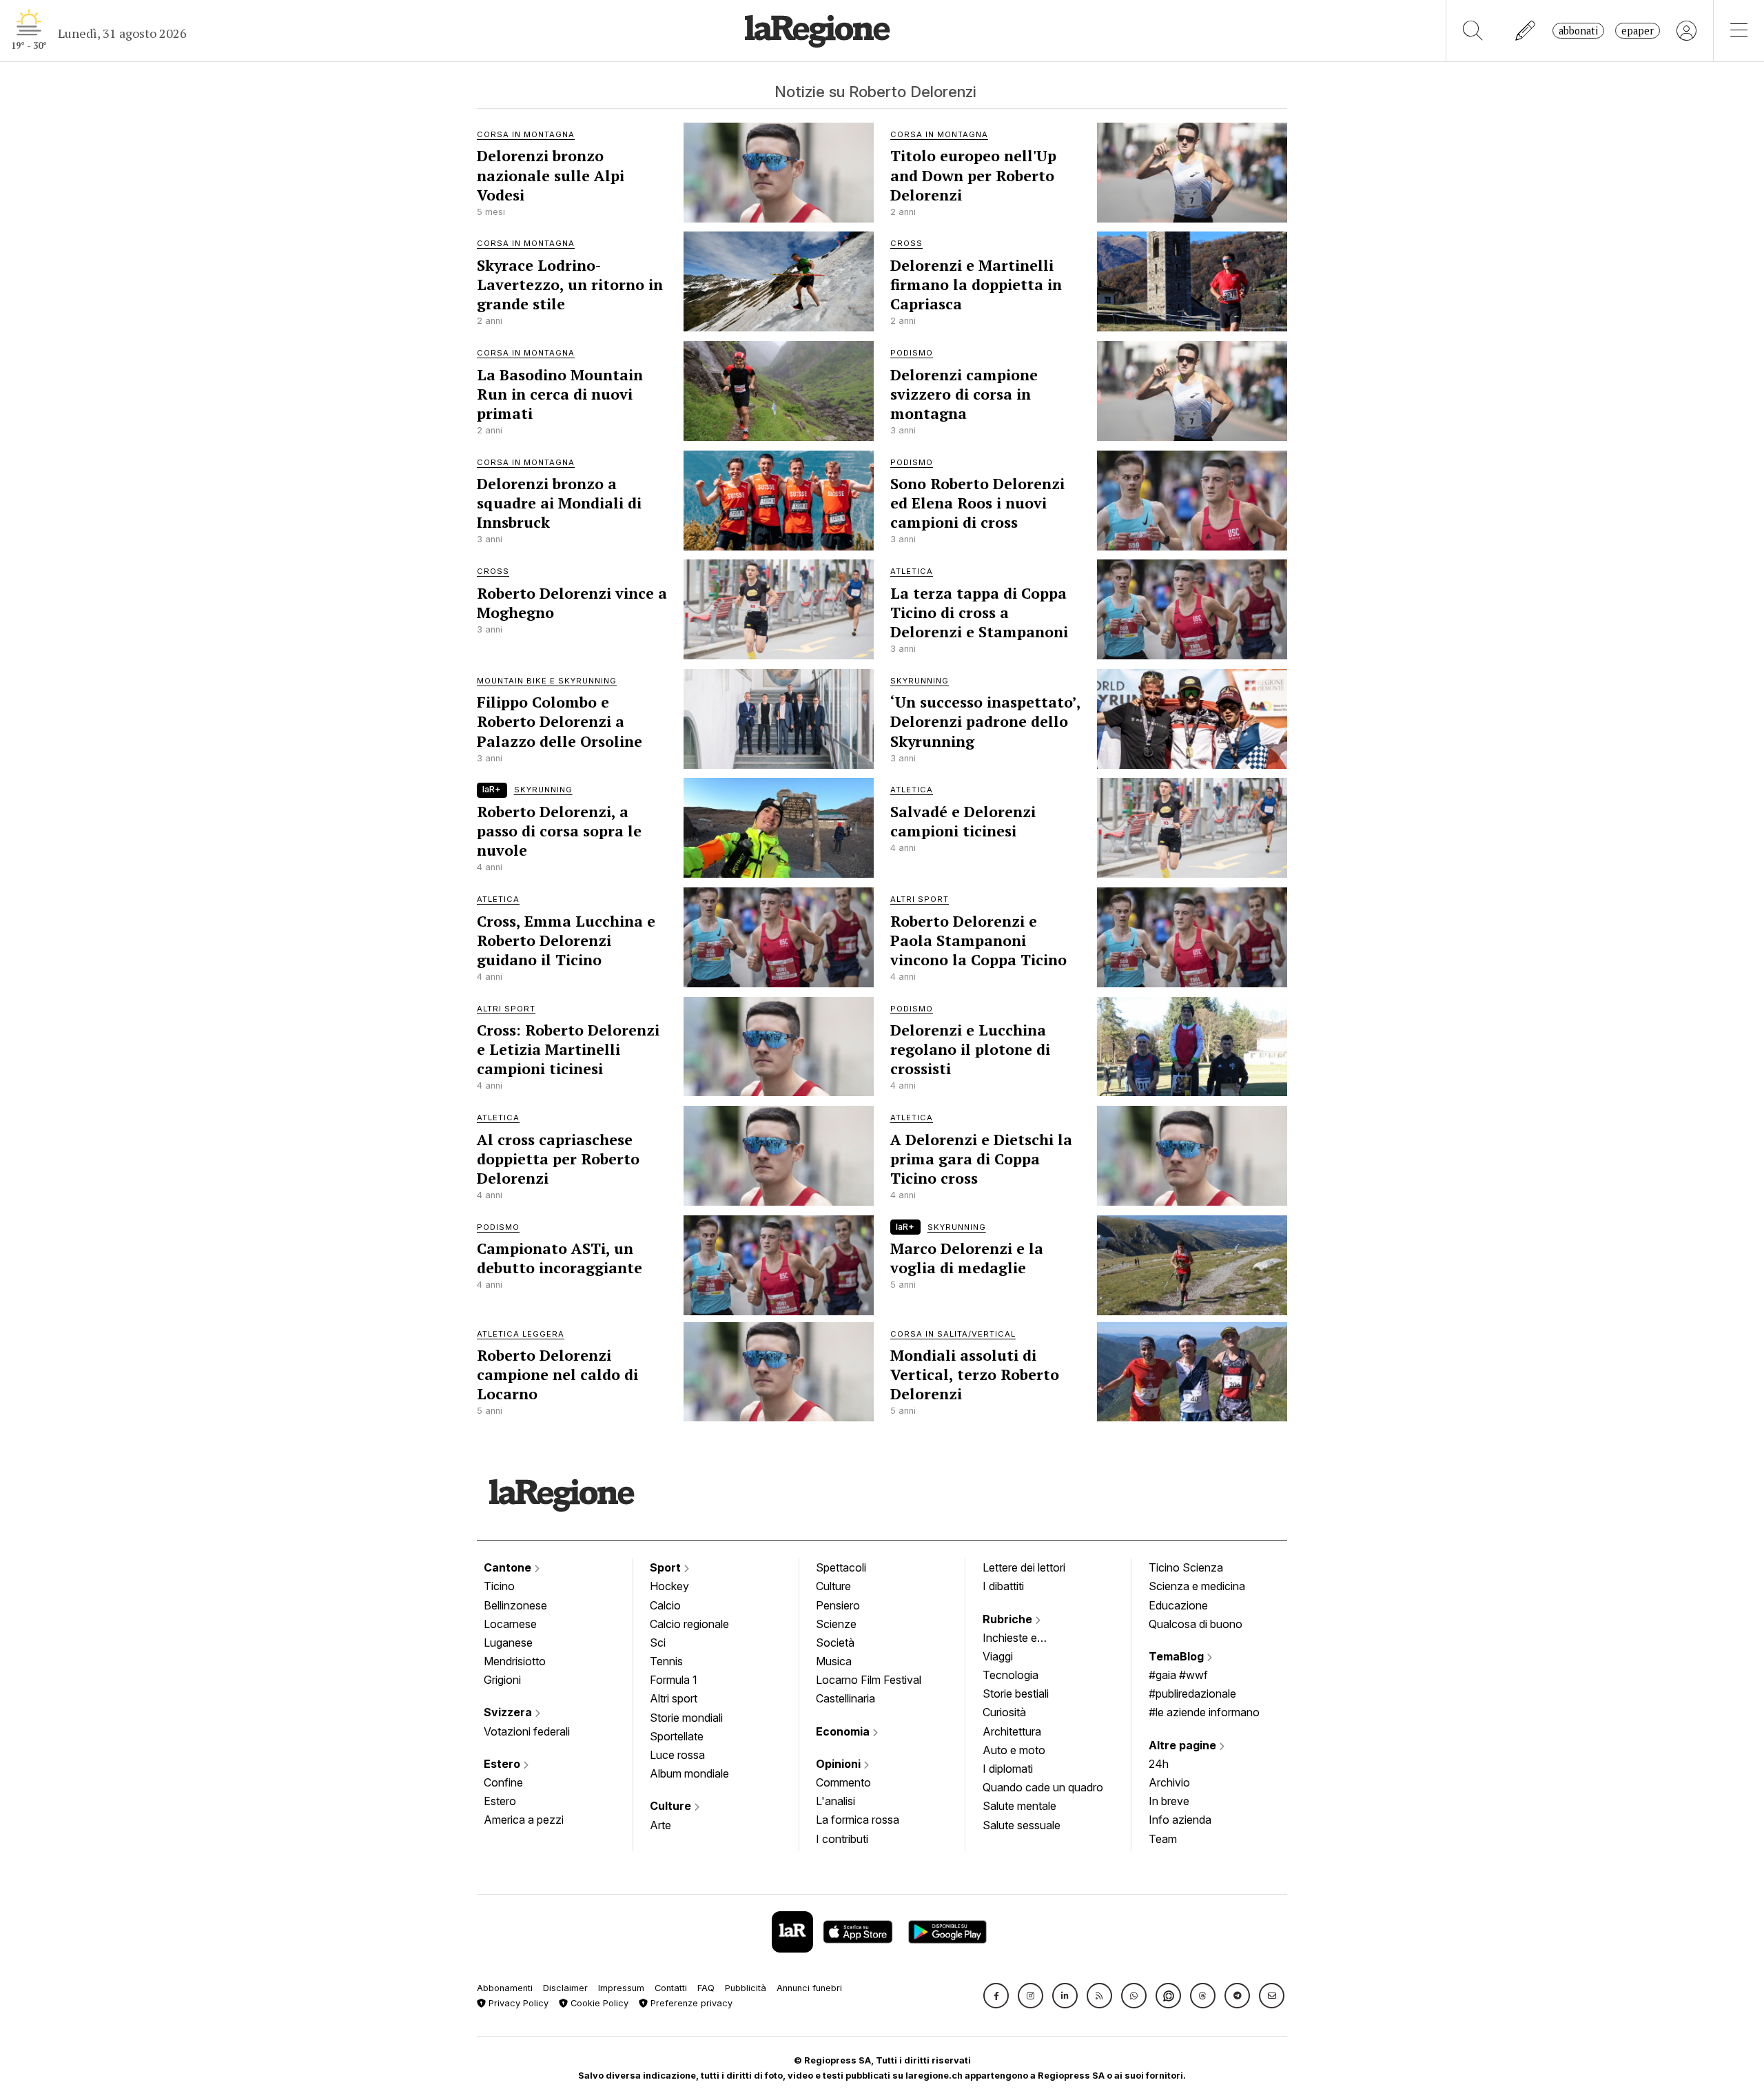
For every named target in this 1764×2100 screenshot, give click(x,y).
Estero (503, 1764)
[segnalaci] (1526, 31)
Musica (834, 1661)
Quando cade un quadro (1043, 1787)
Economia (844, 1731)
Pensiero (838, 1605)
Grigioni (502, 1680)
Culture (672, 1806)
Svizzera (509, 1712)
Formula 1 (674, 1680)
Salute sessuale (1022, 1825)
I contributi (842, 1839)
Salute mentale (1019, 1806)
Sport (667, 1567)
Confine (503, 1782)
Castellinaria (845, 1698)
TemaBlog (1178, 1656)
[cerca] (1473, 31)
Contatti (671, 1988)
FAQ (706, 1988)
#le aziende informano (1204, 1712)
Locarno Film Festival (869, 1680)
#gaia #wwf (1178, 1675)
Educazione (1178, 1605)
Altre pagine (1184, 1745)
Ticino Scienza (1186, 1567)
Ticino (499, 1586)
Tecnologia (1011, 1675)
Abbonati (1578, 31)
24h (1159, 1764)
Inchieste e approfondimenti (1023, 1639)
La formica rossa (858, 1820)
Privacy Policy (517, 2003)
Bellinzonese (515, 1605)
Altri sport (674, 1698)
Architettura (1012, 1731)
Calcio (665, 1605)
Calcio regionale (689, 1624)
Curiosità (1004, 1712)
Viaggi (998, 1656)
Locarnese (510, 1624)
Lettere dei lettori (1024, 1567)
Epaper (1638, 31)
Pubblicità (746, 1988)
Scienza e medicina (1197, 1586)
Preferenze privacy (690, 2003)
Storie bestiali (1016, 1694)
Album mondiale (689, 1773)
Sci (658, 1643)
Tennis (666, 1661)
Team (1163, 1839)
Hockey (669, 1586)
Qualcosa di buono (1196, 1624)
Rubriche (1009, 1619)
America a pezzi (524, 1820)
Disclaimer (565, 1988)
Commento (843, 1782)
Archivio (1169, 1782)
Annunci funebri (809, 1988)
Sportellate (677, 1736)
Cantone (509, 1567)
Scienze (836, 1624)
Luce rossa (677, 1755)
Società (835, 1643)
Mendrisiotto (515, 1661)
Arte (660, 1825)
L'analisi (835, 1801)
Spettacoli (841, 1567)
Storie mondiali (686, 1718)
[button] (996, 1996)
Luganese (508, 1643)
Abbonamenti (505, 1988)
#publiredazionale (1192, 1694)
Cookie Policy (598, 2003)
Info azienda (1180, 1820)
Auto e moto (1014, 1750)
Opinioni (840, 1764)
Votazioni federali (527, 1731)
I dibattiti (1003, 1586)
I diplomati (1008, 1769)
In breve (1169, 1801)
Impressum (621, 1988)
